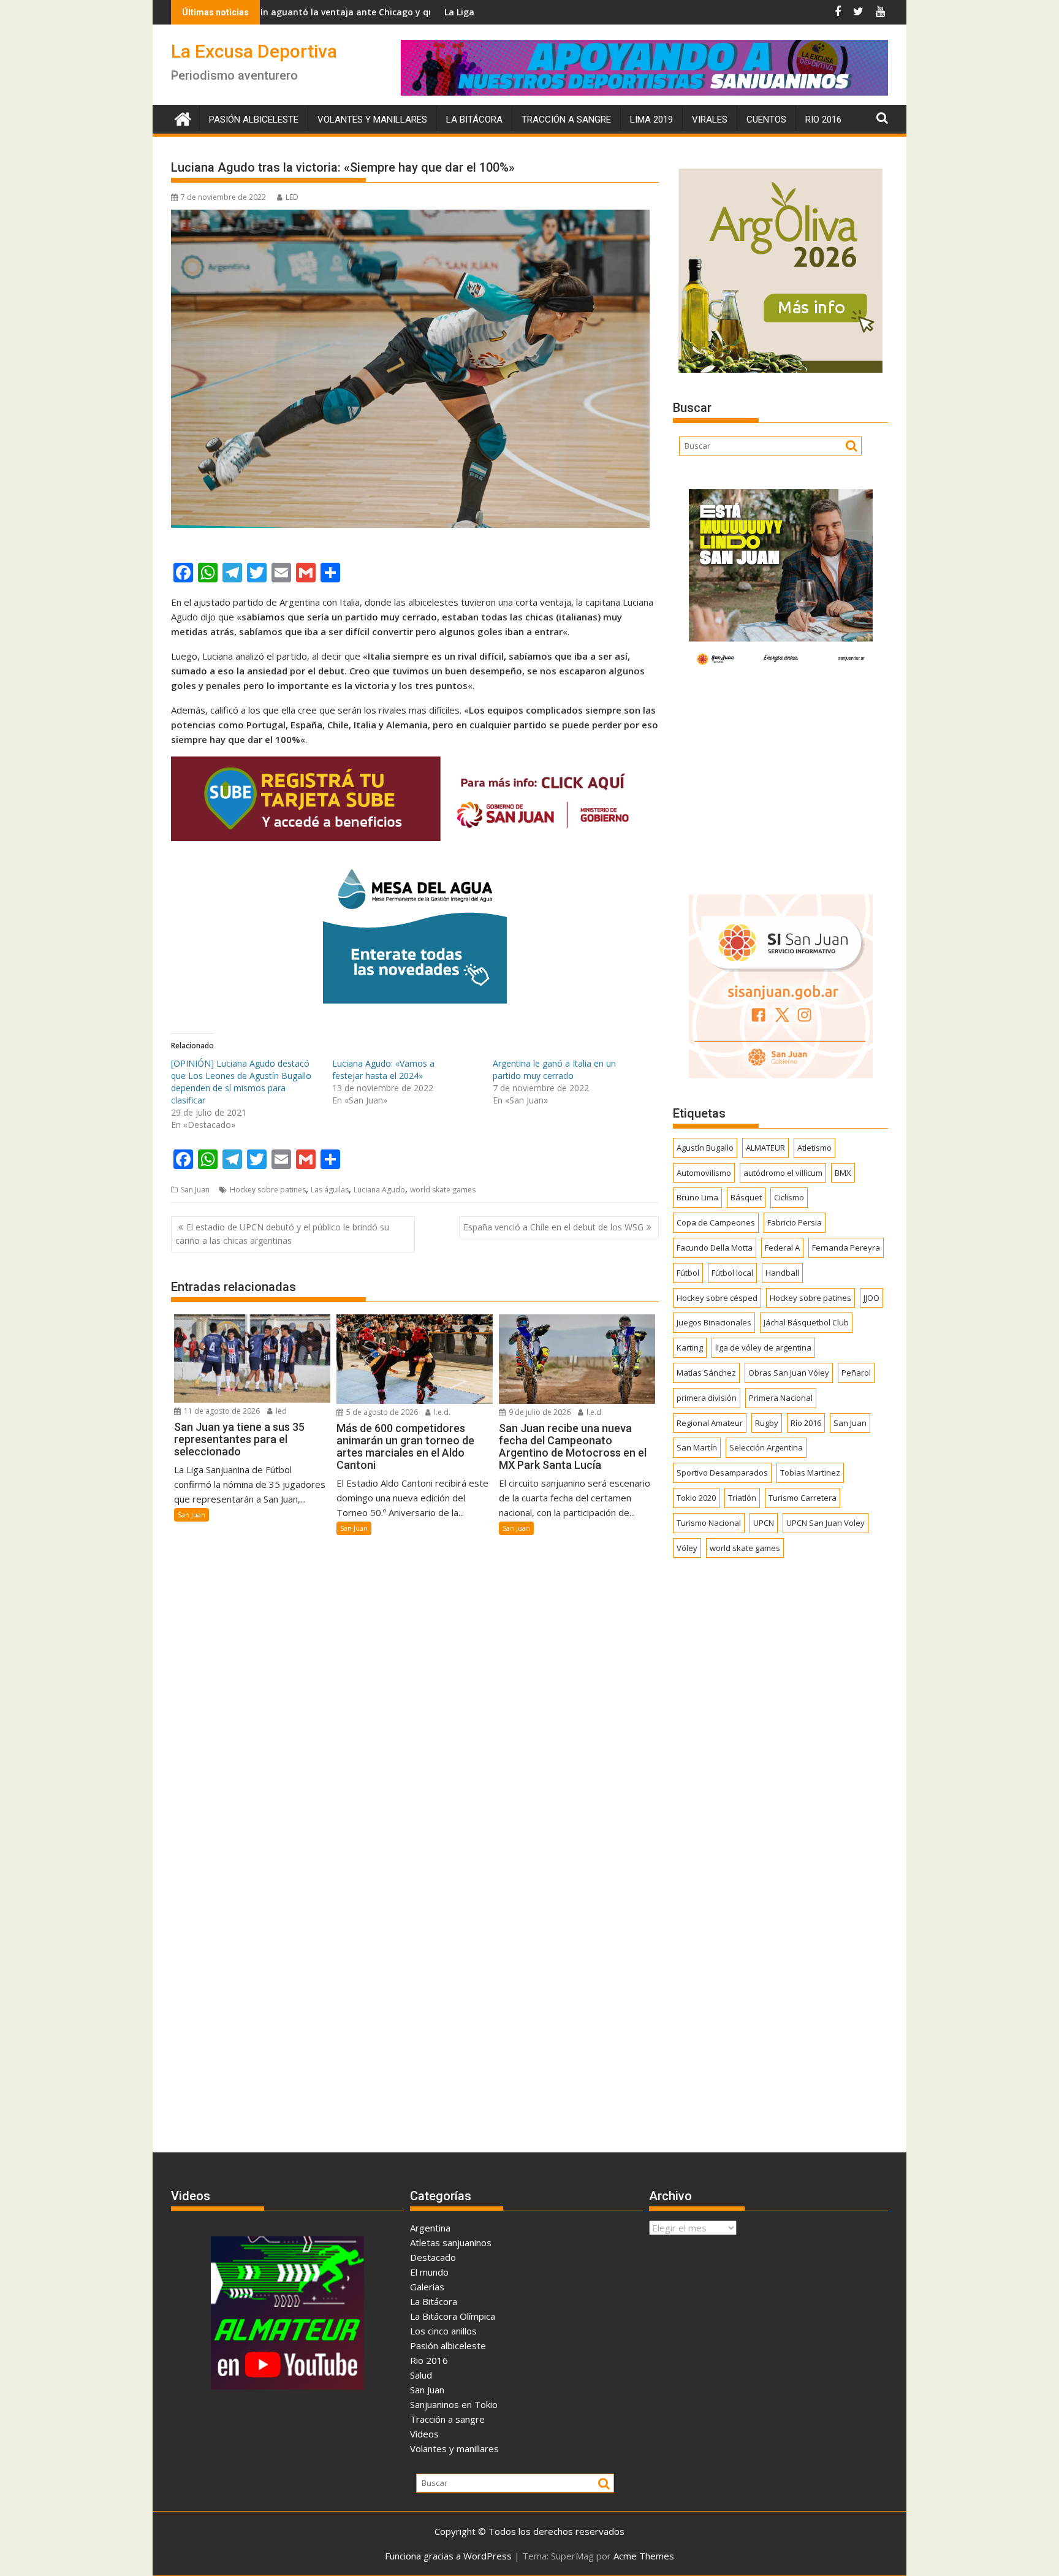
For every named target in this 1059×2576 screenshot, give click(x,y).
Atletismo (814, 1148)
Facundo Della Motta (715, 1248)
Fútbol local (732, 1273)
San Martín (697, 1447)
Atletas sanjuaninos (451, 2243)
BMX (843, 1173)
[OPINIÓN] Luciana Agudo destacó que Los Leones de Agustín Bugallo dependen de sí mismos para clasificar (241, 1082)
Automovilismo (704, 1173)
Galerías (427, 2287)
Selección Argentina (766, 1447)
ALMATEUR (765, 1148)
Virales (710, 120)
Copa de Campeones (716, 1222)
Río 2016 (806, 1423)
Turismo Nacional (709, 1523)
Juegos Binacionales (714, 1322)
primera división (707, 1398)
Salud (421, 2375)
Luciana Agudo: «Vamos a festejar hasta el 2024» (383, 1069)
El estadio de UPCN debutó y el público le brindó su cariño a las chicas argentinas (282, 1234)
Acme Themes (644, 2556)
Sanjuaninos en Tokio (454, 2404)
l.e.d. (441, 1412)
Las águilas (330, 1190)
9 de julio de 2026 (539, 1412)
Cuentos (766, 120)
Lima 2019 (651, 120)
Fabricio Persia (795, 1222)
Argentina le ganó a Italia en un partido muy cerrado (554, 1069)
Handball (782, 1273)
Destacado (433, 2257)
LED (292, 197)
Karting (690, 1347)
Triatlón (742, 1498)
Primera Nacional (781, 1398)
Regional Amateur (710, 1423)
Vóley (687, 1548)
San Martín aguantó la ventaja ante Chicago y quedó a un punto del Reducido (279, 12)
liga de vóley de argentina (763, 1347)
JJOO (871, 1298)
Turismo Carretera (803, 1498)
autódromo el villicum (783, 1173)
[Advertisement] (780, 779)
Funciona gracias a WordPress (448, 2556)
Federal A (782, 1248)
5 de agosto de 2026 (381, 1412)
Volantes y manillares (372, 120)
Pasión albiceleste (254, 120)
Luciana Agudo (379, 1190)
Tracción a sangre (566, 120)
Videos (424, 2434)
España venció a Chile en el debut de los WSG (553, 1227)
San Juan (195, 1190)
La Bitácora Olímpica (453, 2316)
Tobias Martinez (810, 1473)
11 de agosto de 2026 (221, 1411)
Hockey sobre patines (268, 1190)
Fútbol (688, 1273)
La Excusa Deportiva (254, 51)
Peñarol (856, 1373)
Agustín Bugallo (705, 1148)
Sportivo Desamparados (722, 1473)
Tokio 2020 (696, 1498)
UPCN (764, 1523)
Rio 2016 (823, 120)
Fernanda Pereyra (846, 1248)
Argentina (430, 2228)
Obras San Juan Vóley (789, 1373)
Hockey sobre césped (717, 1298)
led (280, 1411)
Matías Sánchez (706, 1373)
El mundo (429, 2272)
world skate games (443, 1190)
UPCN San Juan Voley (826, 1523)
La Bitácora (474, 120)
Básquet (746, 1197)
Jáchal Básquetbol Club (806, 1322)
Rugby (767, 1423)
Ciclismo (789, 1197)
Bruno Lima (697, 1197)
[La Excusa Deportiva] (183, 117)
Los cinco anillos (443, 2331)
